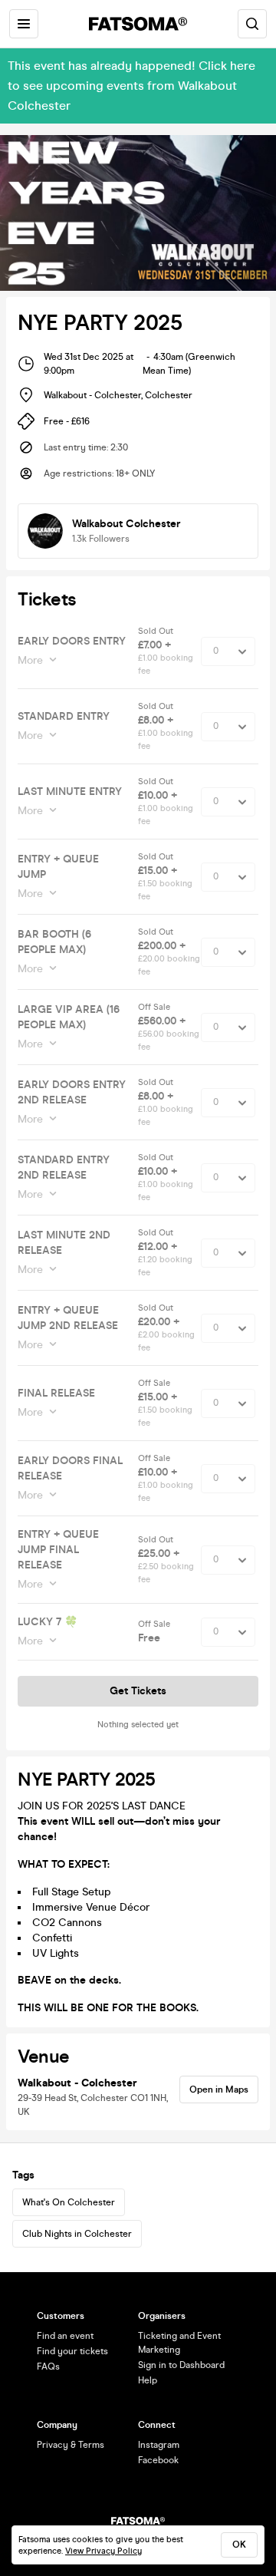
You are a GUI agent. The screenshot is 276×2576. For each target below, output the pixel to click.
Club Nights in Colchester (77, 2234)
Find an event (65, 2336)
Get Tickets (138, 1691)
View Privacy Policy (103, 2551)
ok (239, 2545)
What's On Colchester (69, 2202)
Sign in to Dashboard (181, 2365)
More (30, 660)
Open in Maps (219, 2089)
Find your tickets (72, 2351)
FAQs (48, 2367)
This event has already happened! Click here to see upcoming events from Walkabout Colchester (131, 86)
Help (148, 2380)
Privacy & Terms (71, 2445)
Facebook (158, 2460)
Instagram (159, 2445)
